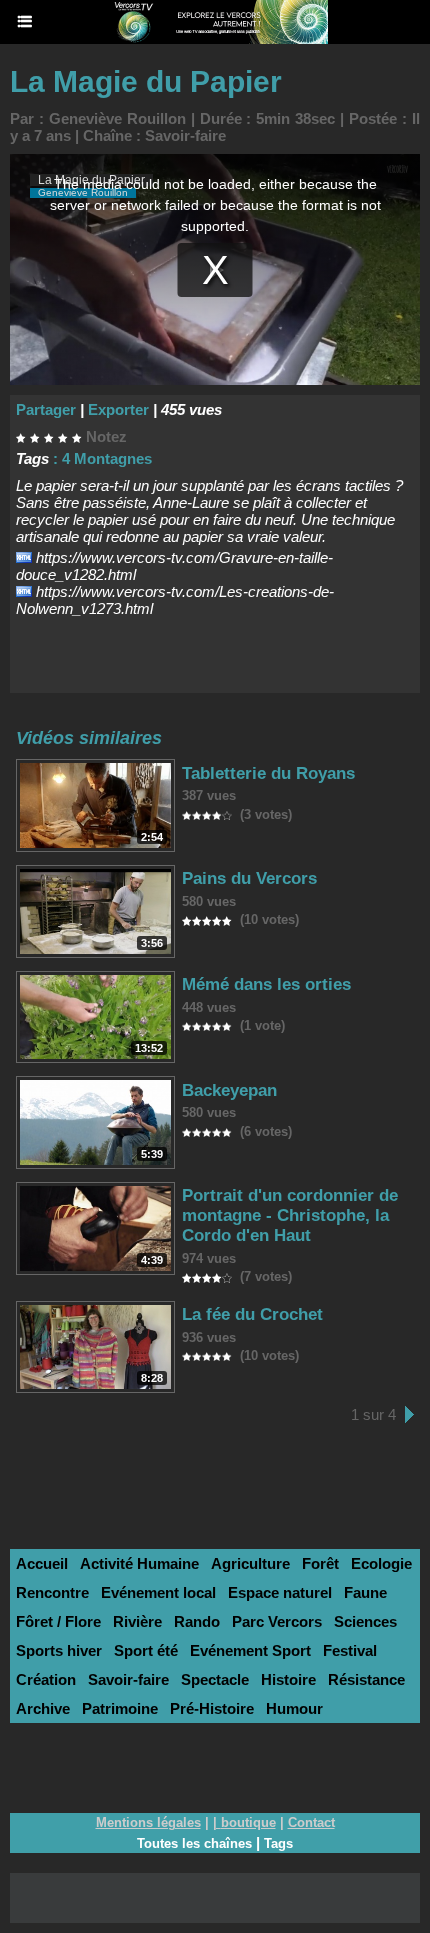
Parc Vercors (277, 1621)
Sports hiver (59, 1650)
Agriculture (250, 1563)
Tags (278, 1843)
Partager (46, 409)
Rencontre (52, 1592)
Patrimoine (120, 1708)
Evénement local (158, 1592)
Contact (311, 1822)
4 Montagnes (107, 458)
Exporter (118, 409)
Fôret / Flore (58, 1621)
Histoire (288, 1679)
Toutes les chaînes (194, 1843)
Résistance (366, 1679)
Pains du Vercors (249, 878)
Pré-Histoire (212, 1708)
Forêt (320, 1563)
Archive (43, 1708)
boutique (248, 1822)
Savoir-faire (185, 135)
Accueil (42, 1563)
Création (46, 1679)
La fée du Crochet (252, 1314)
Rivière (137, 1621)
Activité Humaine (139, 1563)
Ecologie (381, 1563)
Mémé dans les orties (266, 984)
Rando (197, 1621)
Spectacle (215, 1679)
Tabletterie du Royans (268, 773)
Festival (350, 1650)
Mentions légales (148, 1822)
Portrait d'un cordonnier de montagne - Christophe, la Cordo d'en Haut (290, 1215)
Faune (365, 1592)
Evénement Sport (250, 1650)
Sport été (146, 1650)
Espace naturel (280, 1592)
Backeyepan (229, 1090)
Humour (294, 1708)
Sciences (365, 1621)
